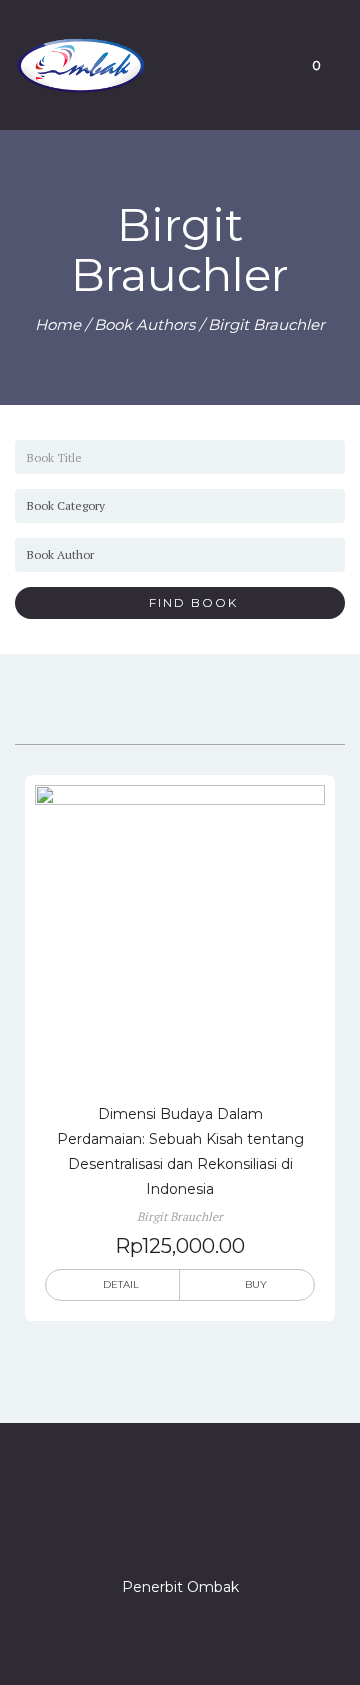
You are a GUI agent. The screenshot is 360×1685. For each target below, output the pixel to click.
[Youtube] (252, 1530)
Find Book (186, 602)
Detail (121, 1284)
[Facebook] (108, 1530)
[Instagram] (180, 1530)
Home (58, 324)
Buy (256, 1284)
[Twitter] (144, 1530)
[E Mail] (216, 1530)
